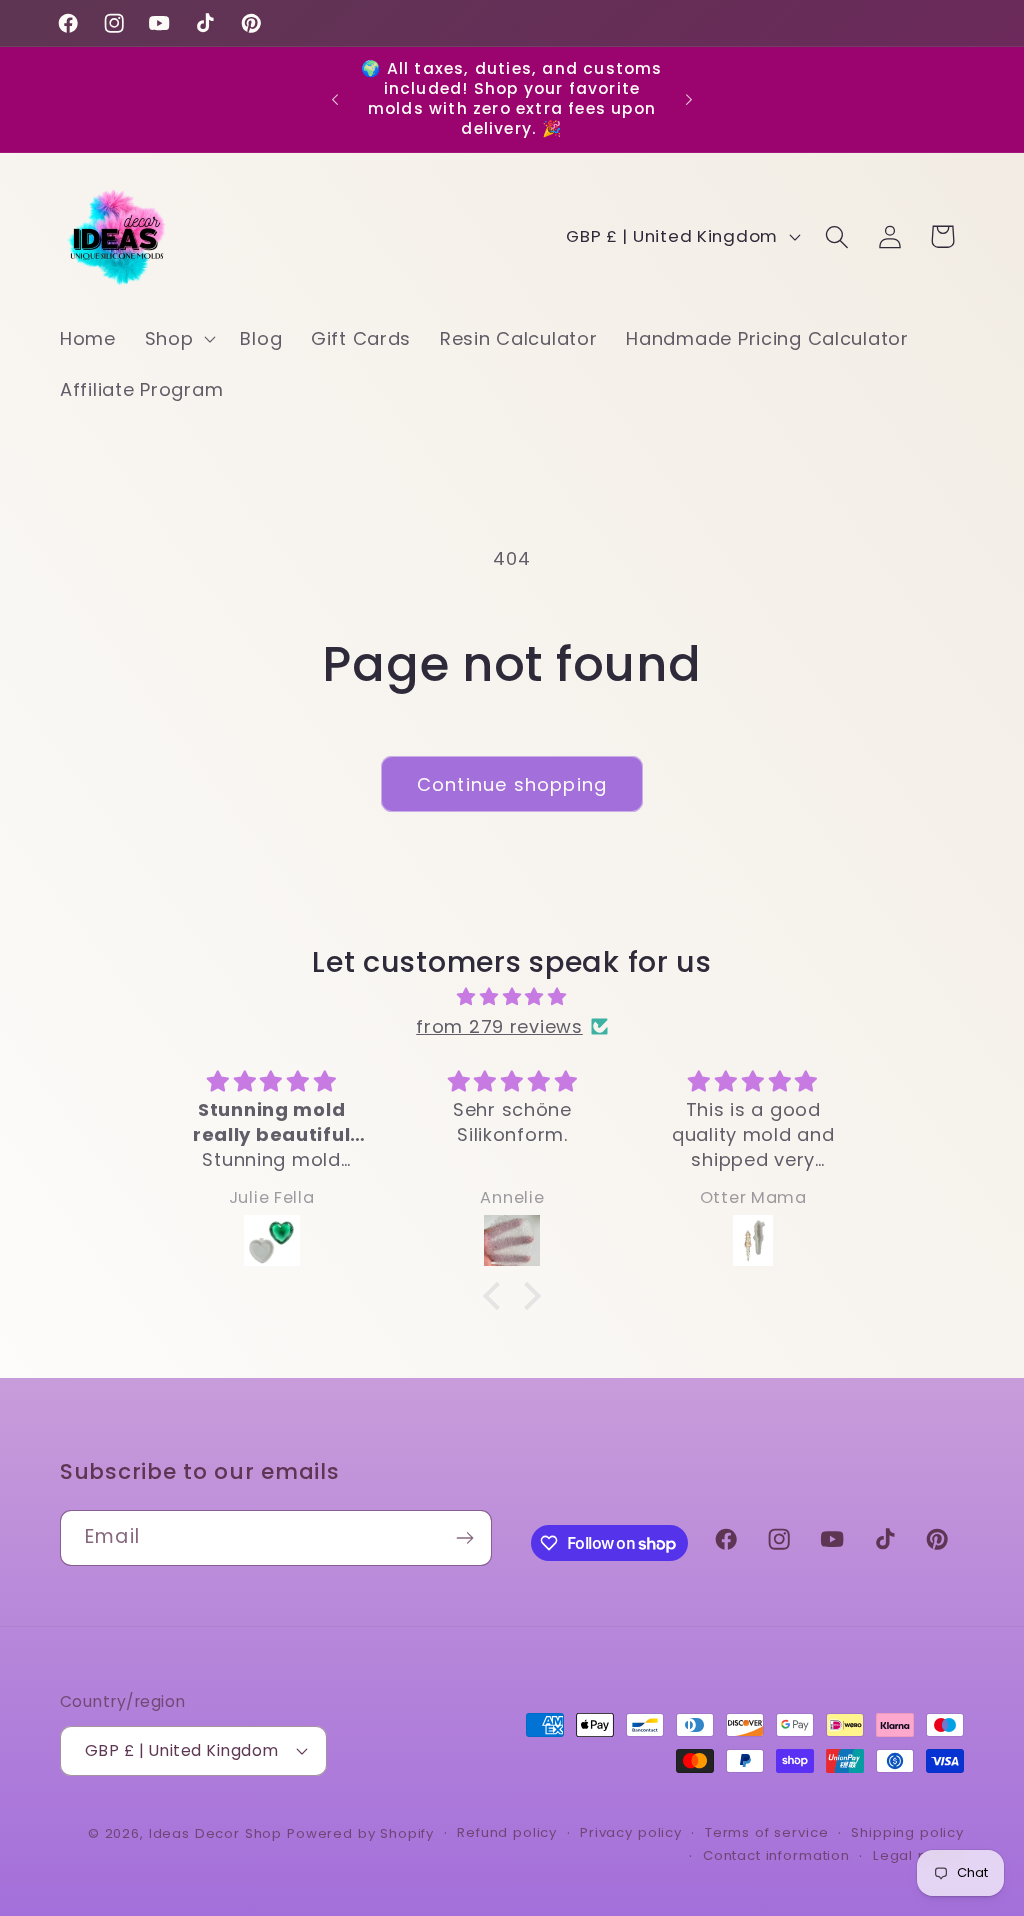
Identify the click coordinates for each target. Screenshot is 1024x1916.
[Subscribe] (464, 1538)
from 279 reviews (499, 1026)
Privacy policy (631, 1832)
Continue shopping (512, 784)
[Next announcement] (689, 99)
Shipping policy (907, 1832)
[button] (178, 338)
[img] (511, 997)
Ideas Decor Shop (215, 1833)
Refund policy (507, 1832)
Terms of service (766, 1832)
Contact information (776, 1855)
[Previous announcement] (335, 99)
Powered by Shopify (360, 1833)
